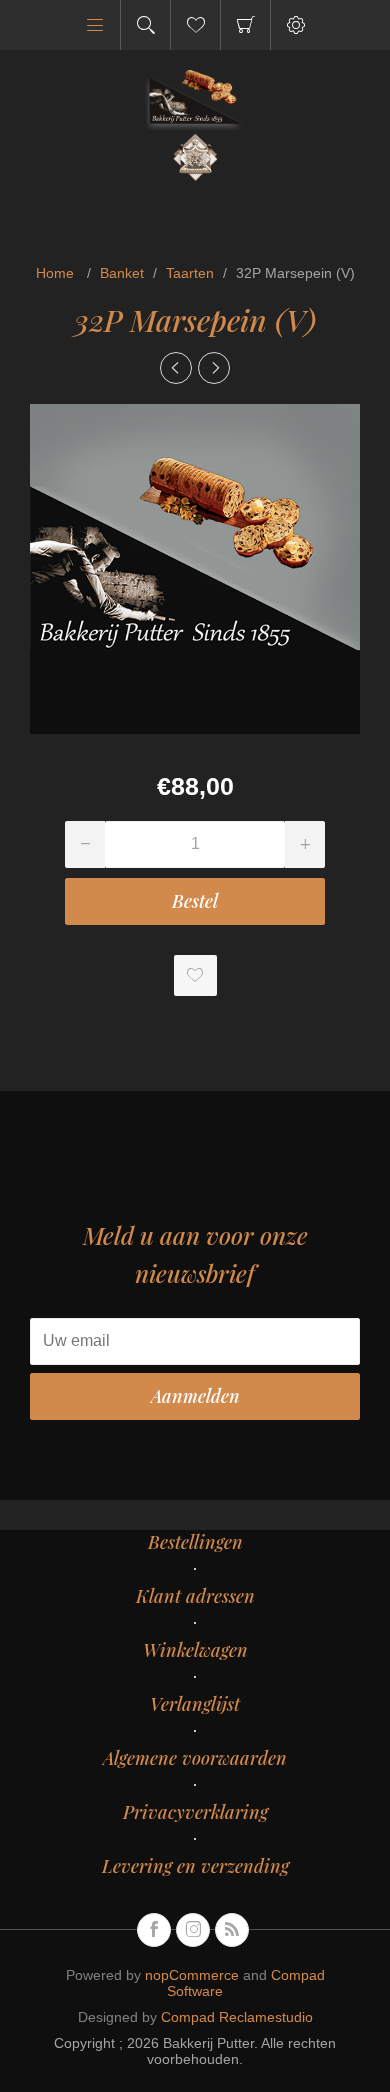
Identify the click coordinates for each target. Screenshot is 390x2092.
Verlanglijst (195, 1704)
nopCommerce (192, 1975)
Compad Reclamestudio (237, 2017)
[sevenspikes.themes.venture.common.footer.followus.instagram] (193, 1930)
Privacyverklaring (195, 1812)
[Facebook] (154, 1930)
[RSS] (232, 1930)
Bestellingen (195, 1542)
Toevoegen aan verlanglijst (195, 975)
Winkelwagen (245, 25)
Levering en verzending (195, 1866)
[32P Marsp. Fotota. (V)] (214, 368)
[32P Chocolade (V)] (176, 368)
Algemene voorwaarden (195, 1758)
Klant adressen (195, 1596)
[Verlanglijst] (195, 25)
